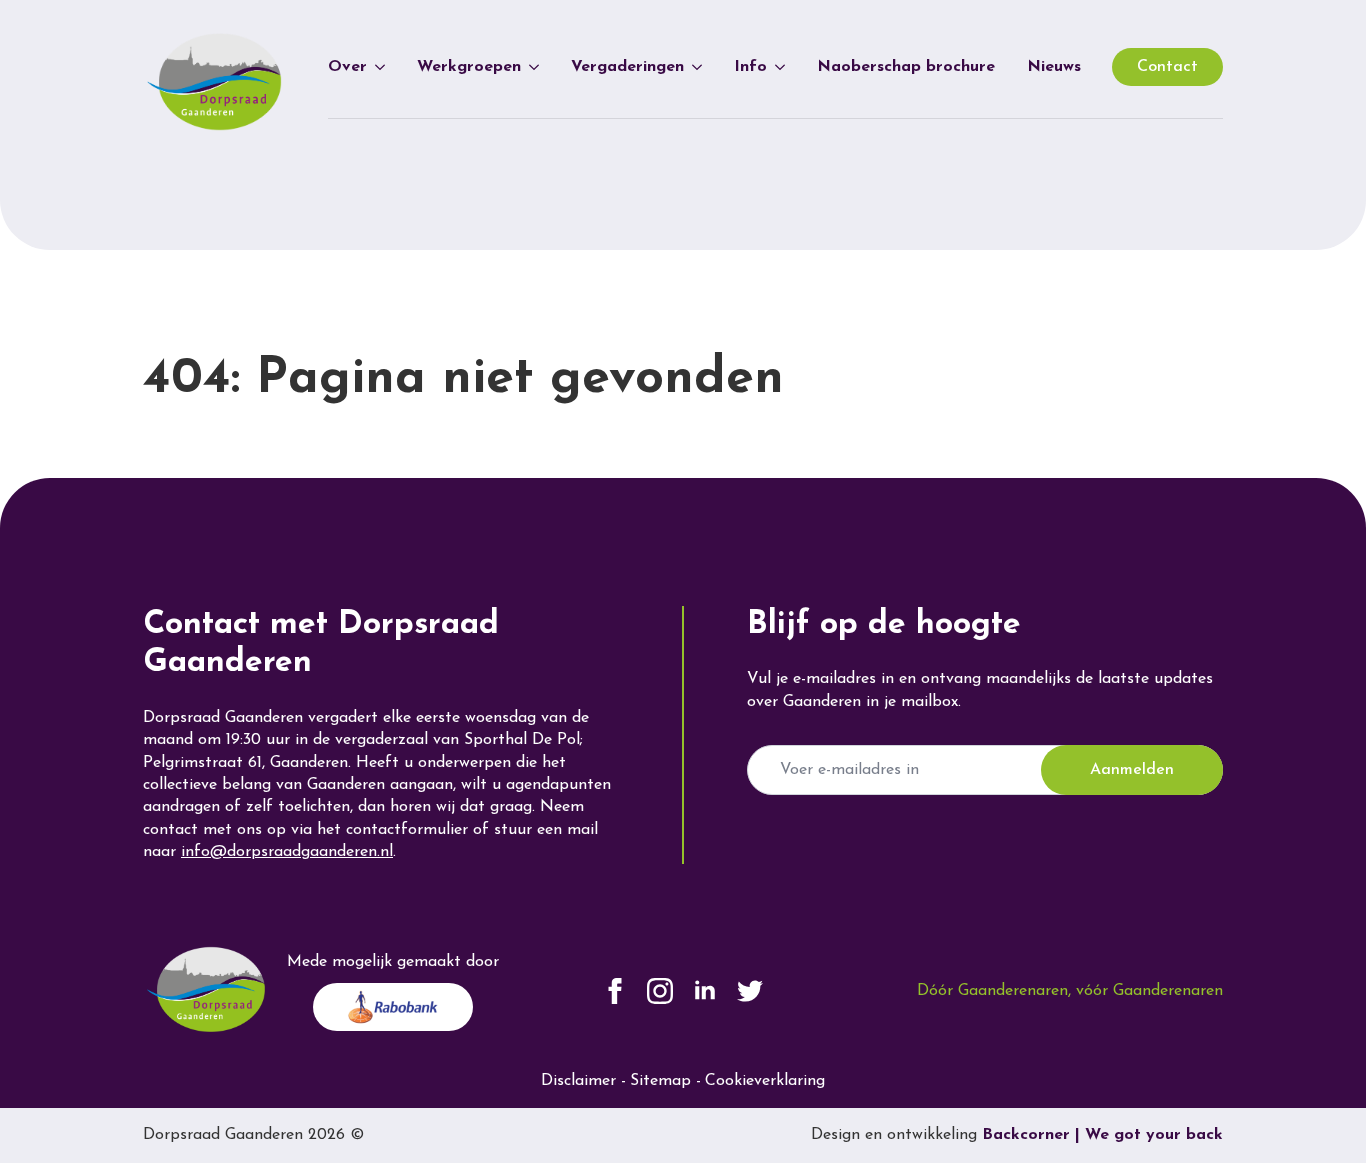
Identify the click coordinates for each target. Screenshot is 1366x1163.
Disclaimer (578, 1081)
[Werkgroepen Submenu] (538, 67)
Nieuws (1054, 67)
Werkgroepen (469, 67)
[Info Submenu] (784, 67)
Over (347, 67)
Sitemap (660, 1081)
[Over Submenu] (384, 67)
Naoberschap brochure (906, 67)
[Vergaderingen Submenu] (701, 67)
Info (750, 67)
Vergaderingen (627, 67)
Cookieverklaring (765, 1081)
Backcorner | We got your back (1102, 1135)
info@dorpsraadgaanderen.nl (287, 852)
